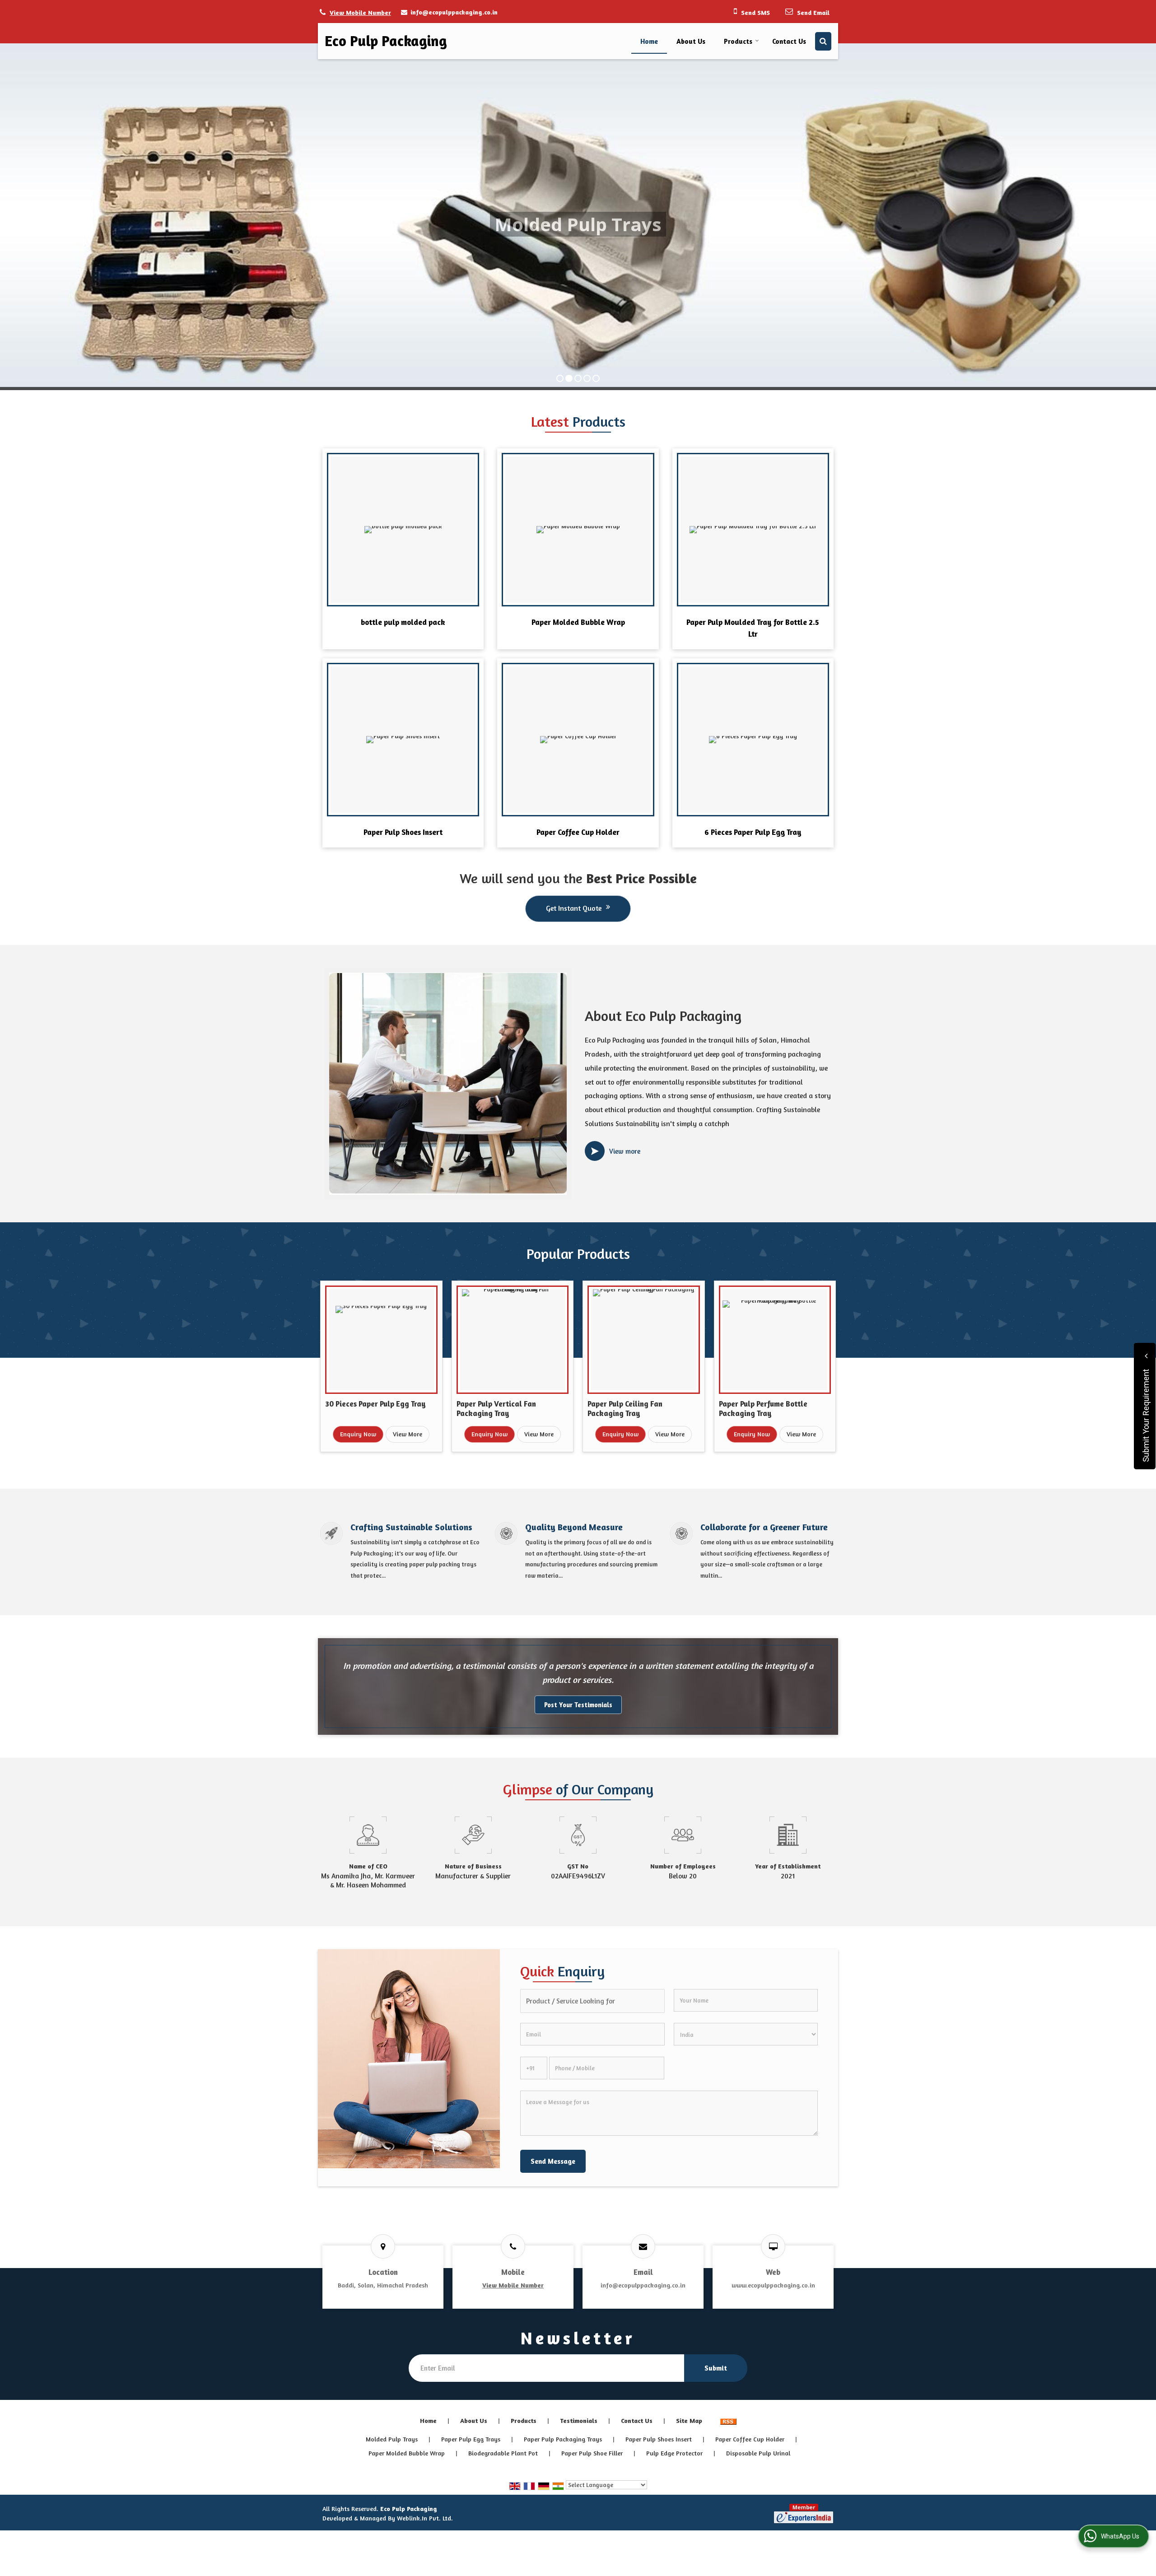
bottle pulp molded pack (403, 622)
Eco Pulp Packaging (386, 41)
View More (408, 1434)
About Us (691, 41)
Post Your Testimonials (578, 1705)
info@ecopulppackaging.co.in (454, 12)
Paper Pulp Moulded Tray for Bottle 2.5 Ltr (753, 628)
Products (738, 41)
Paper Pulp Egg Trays (471, 2439)
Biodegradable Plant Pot (503, 2453)
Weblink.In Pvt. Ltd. (425, 2518)
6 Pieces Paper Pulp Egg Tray (753, 832)
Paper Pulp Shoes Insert (403, 832)
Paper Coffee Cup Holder (578, 832)
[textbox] (592, 2001)
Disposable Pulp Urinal (758, 2453)
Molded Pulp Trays (392, 2439)
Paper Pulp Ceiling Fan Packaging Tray (625, 1409)
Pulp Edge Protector (674, 2453)
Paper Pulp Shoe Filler (592, 2453)
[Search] (823, 41)
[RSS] (728, 2420)
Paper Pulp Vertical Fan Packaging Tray (496, 1409)
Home (649, 41)
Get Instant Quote (574, 908)
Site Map (689, 2420)
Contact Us (789, 41)
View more (625, 1151)
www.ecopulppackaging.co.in (773, 2285)
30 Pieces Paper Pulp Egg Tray (375, 1404)
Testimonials (579, 2420)
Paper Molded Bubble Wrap (578, 622)
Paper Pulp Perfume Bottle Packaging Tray (763, 1409)
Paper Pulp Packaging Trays (563, 2439)
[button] (360, 12)
